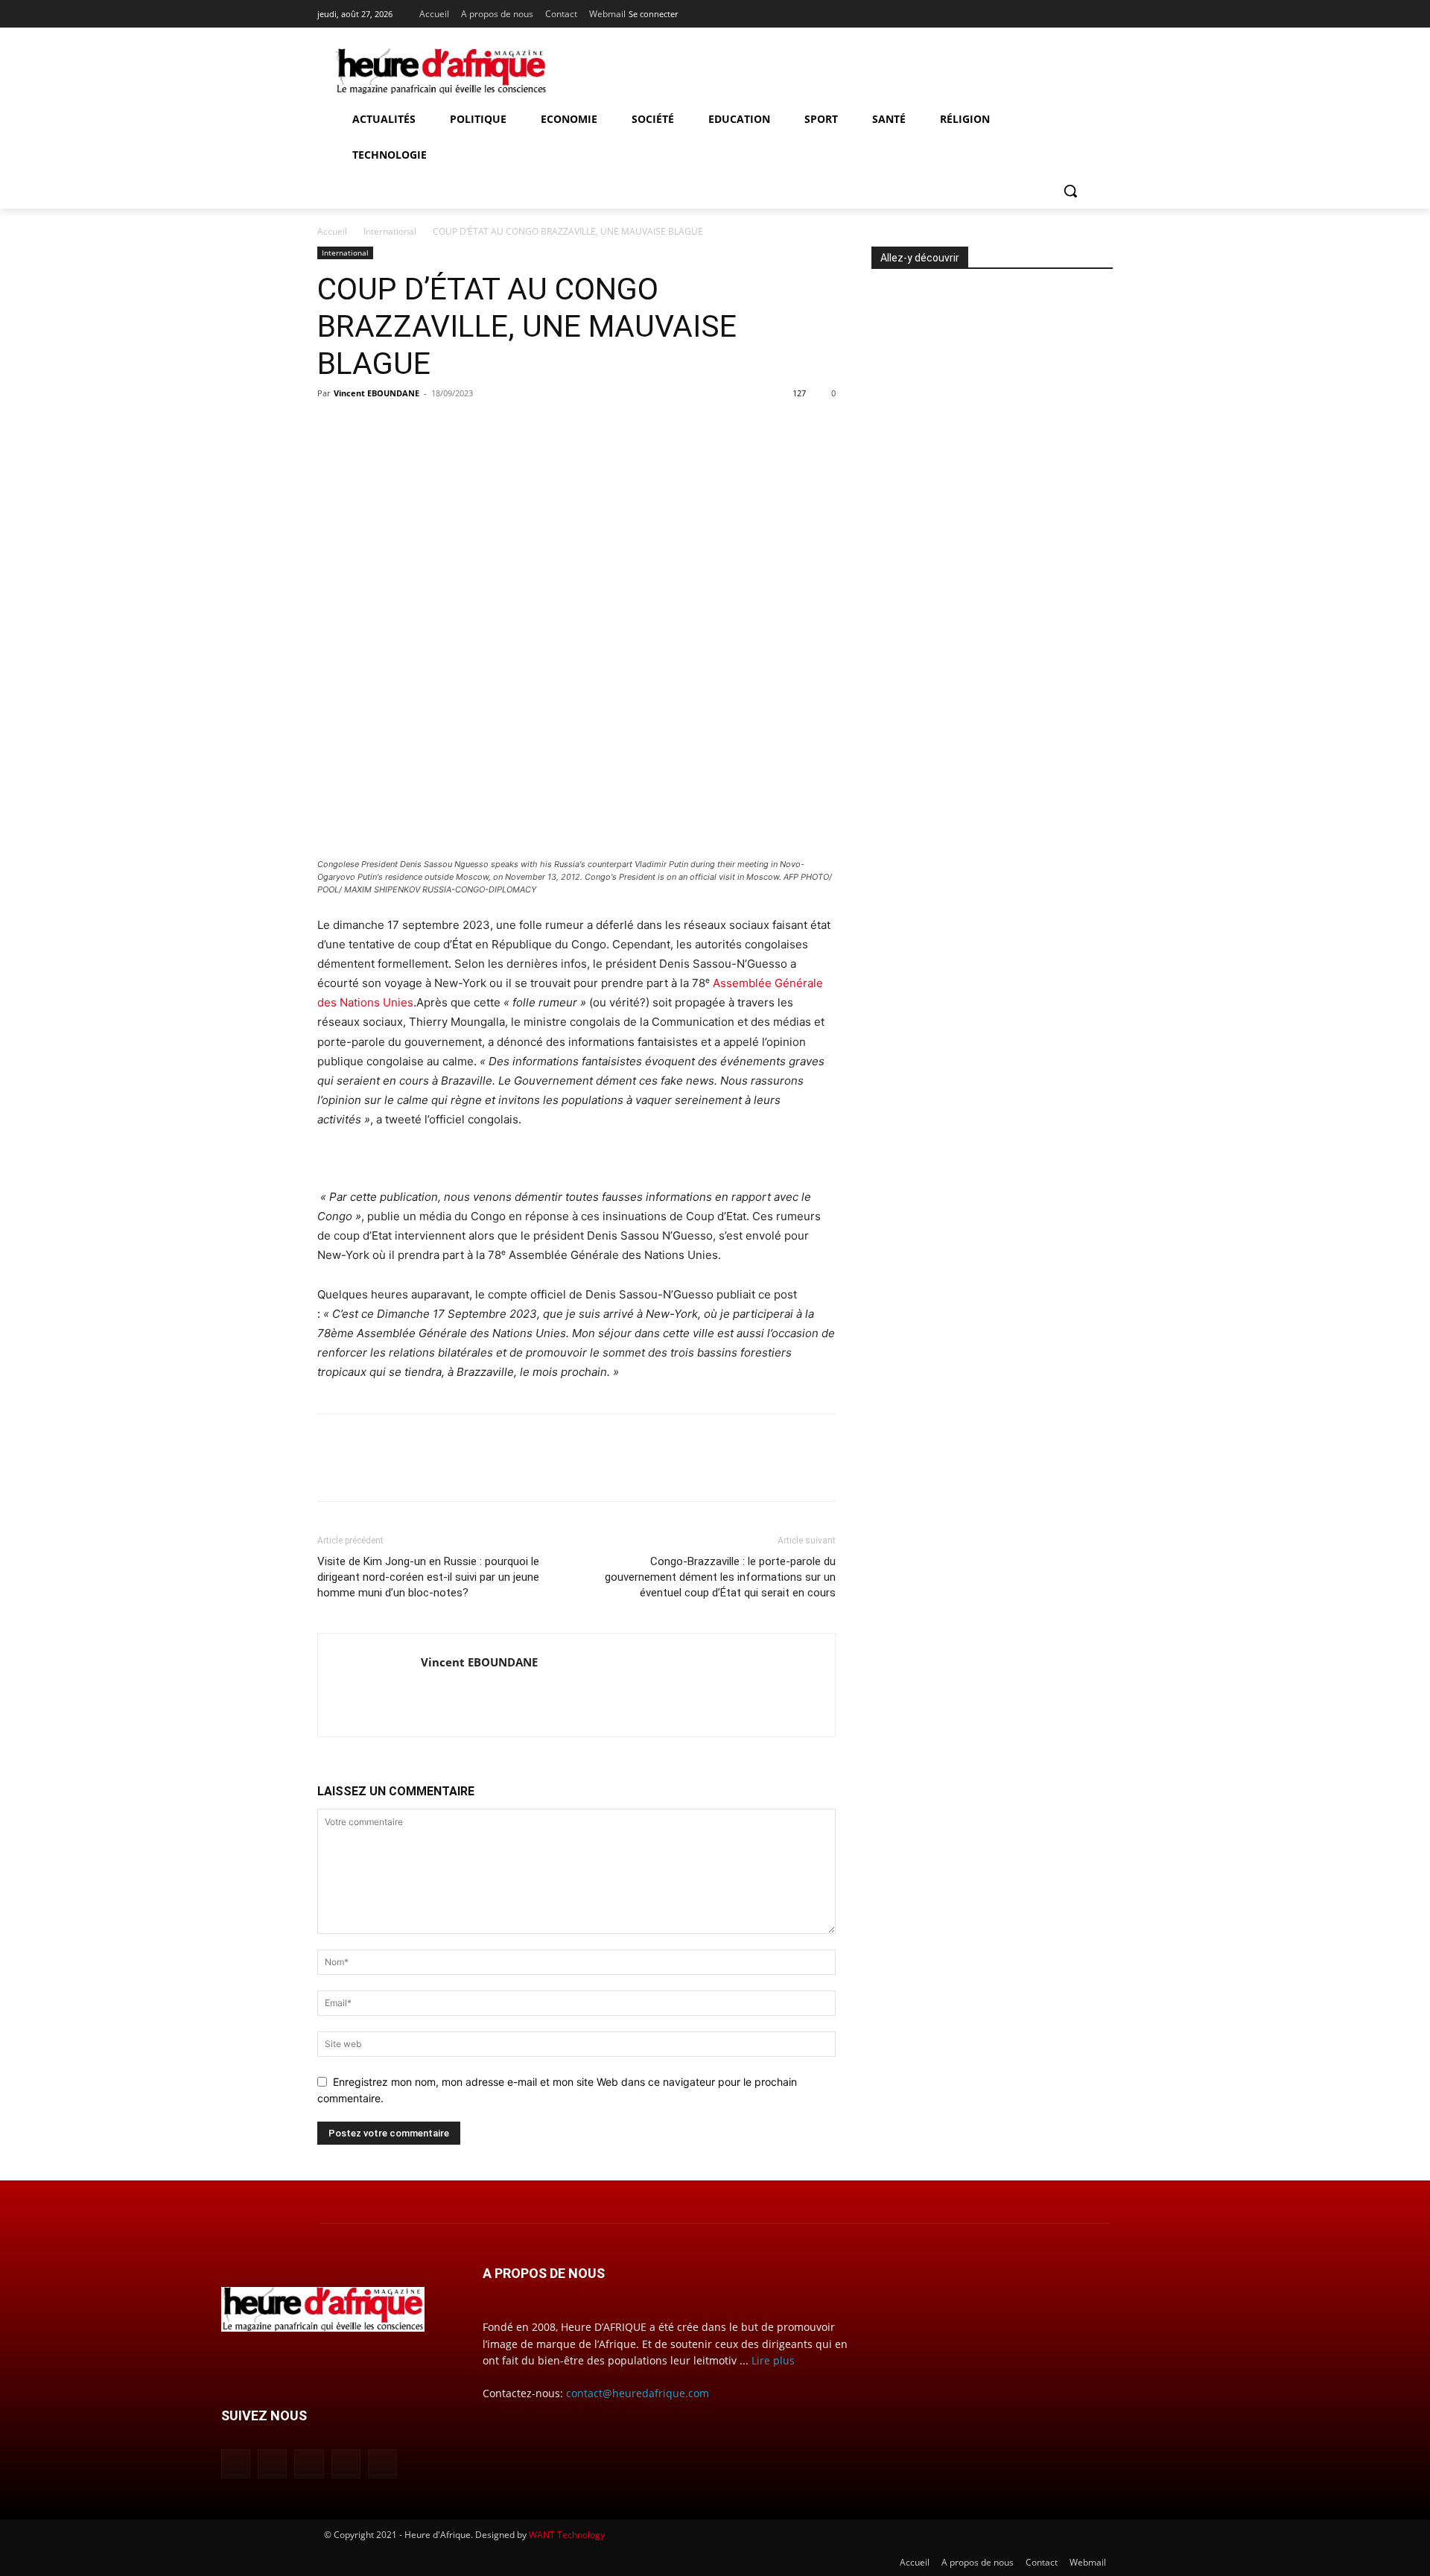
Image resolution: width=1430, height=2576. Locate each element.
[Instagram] (1042, 11)
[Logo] (441, 72)
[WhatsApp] (435, 427)
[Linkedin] (1063, 11)
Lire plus (773, 2360)
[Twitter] (1104, 11)
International (390, 231)
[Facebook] (1021, 11)
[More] (470, 427)
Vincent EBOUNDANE (376, 393)
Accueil (332, 231)
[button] (1070, 191)
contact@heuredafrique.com (638, 2393)
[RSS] (1083, 11)
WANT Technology (567, 2535)
